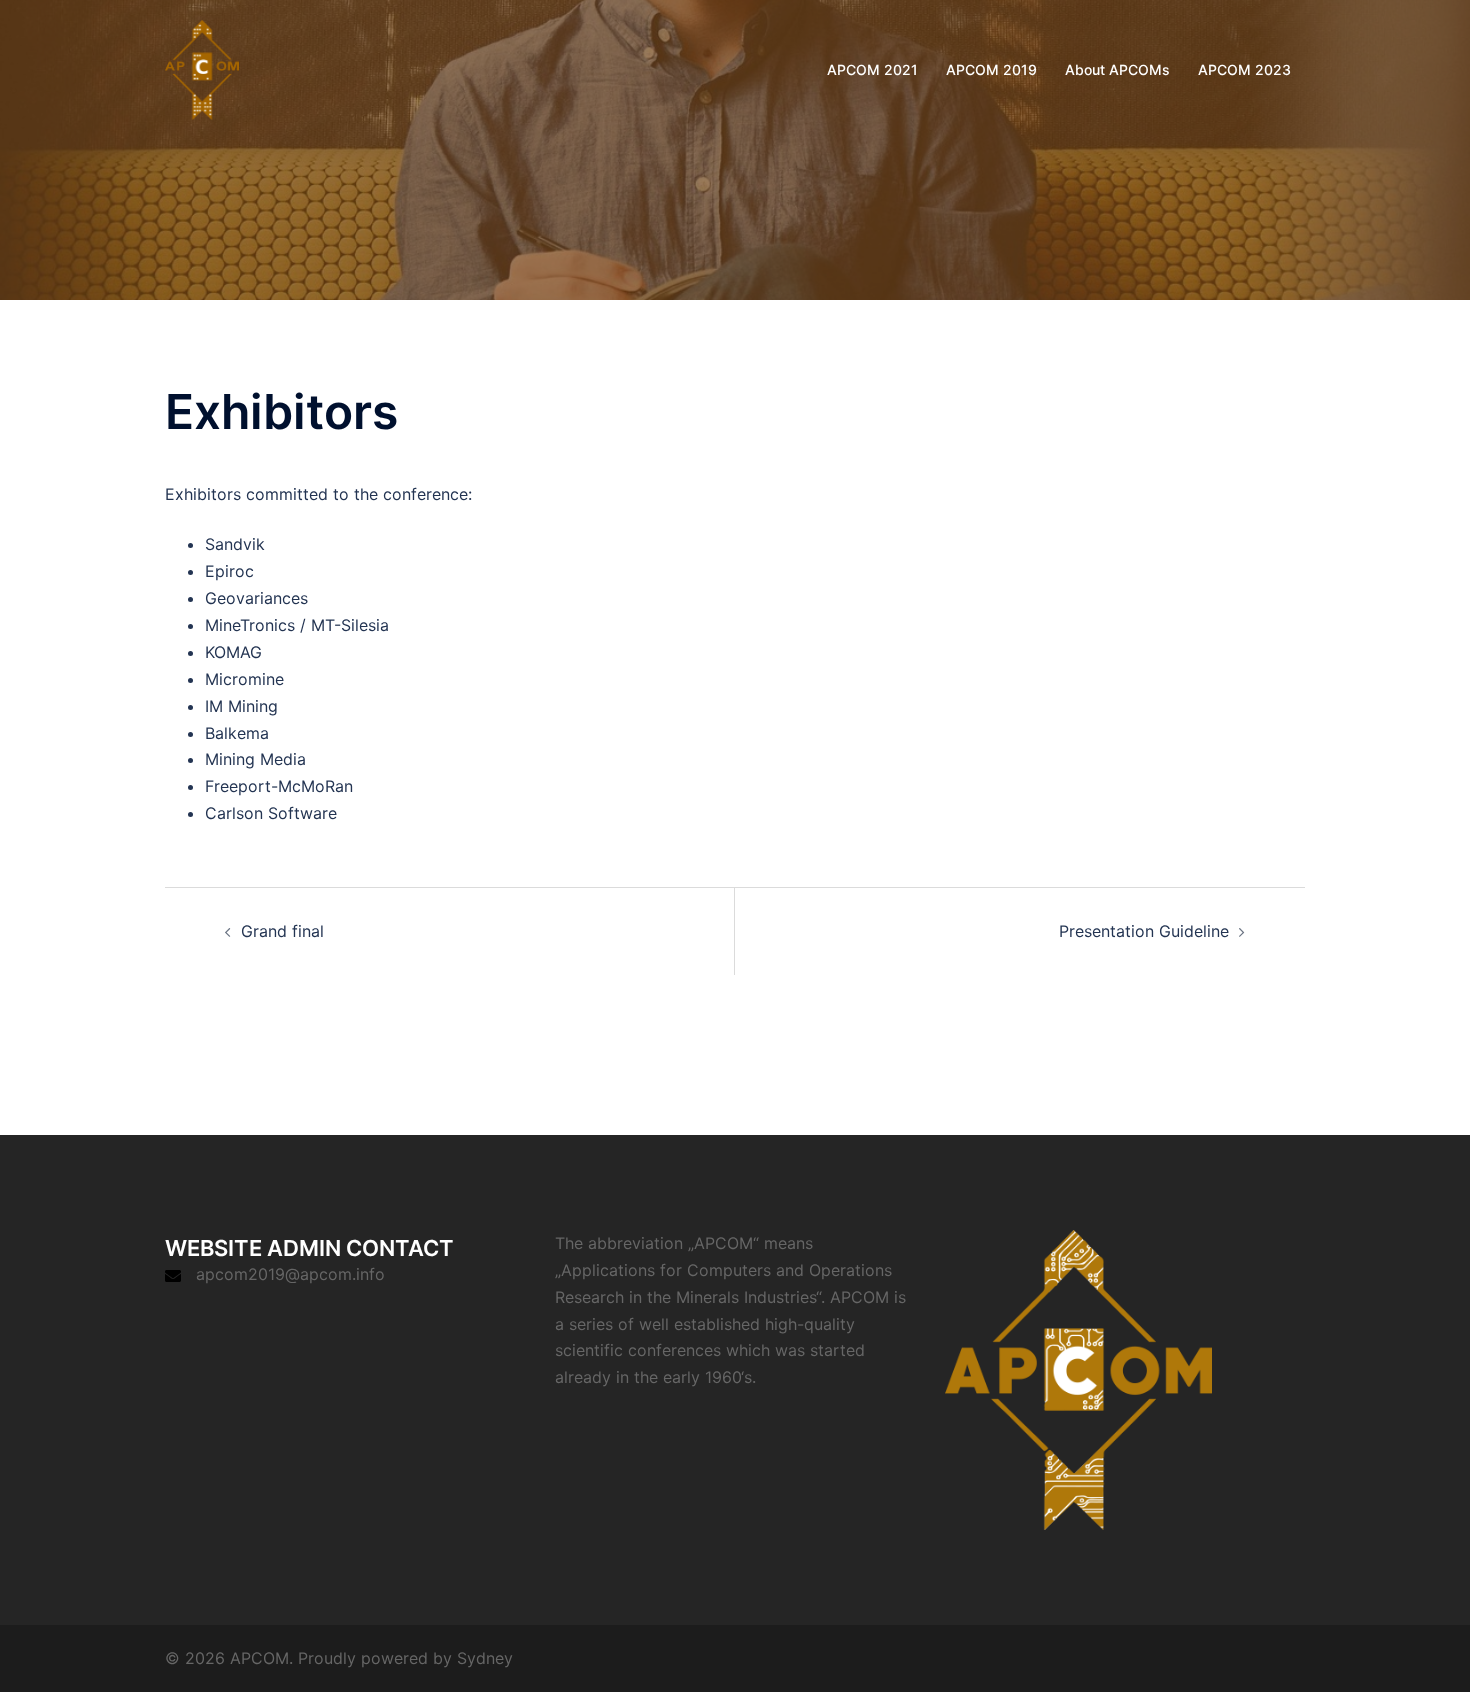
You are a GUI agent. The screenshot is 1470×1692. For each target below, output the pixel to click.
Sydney (485, 1658)
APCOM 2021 (872, 69)
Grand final (282, 931)
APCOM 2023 (1244, 69)
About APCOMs (1117, 69)
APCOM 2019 (991, 69)
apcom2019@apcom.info (290, 1274)
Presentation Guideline (1144, 931)
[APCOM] (202, 68)
